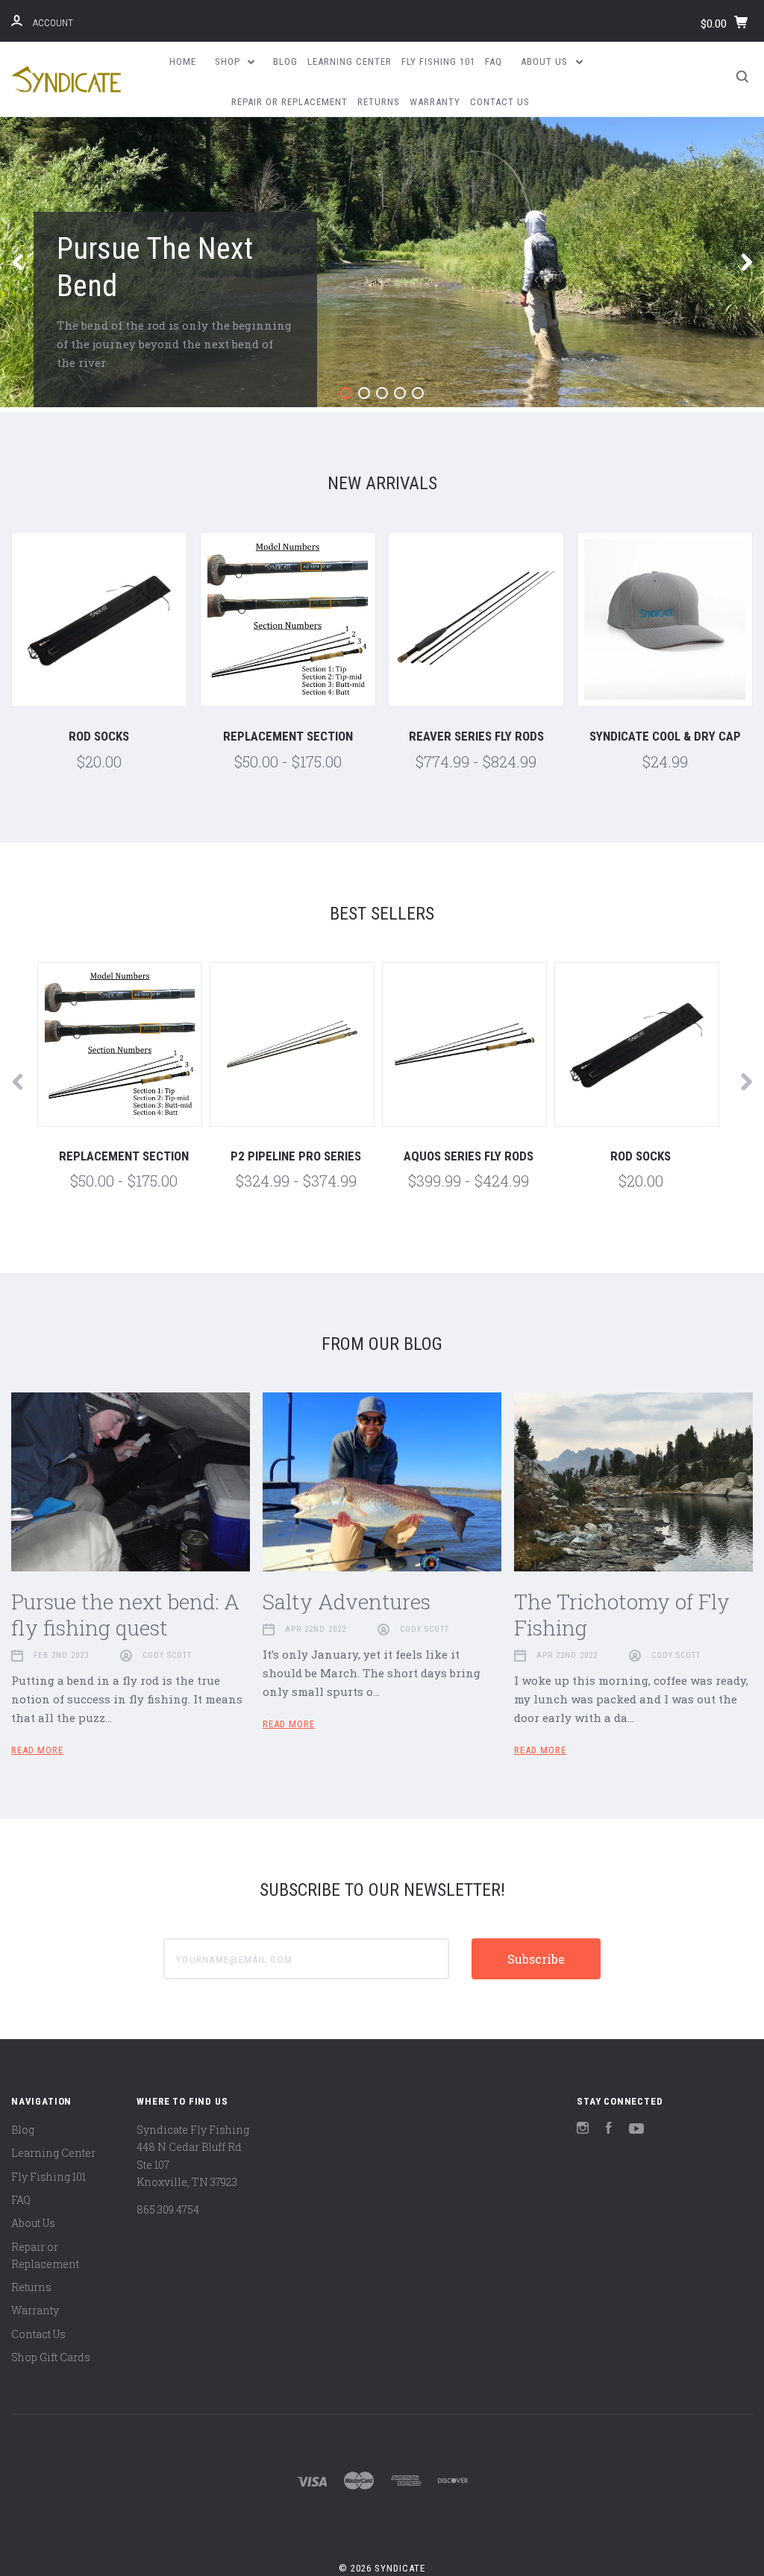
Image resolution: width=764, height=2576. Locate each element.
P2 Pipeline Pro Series (296, 1156)
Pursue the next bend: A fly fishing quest (125, 1615)
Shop (229, 62)
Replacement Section (288, 736)
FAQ (494, 62)
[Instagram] (583, 2130)
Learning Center (350, 62)
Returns (379, 102)
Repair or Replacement (289, 102)
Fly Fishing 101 (438, 62)
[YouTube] (636, 2130)
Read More (37, 1750)
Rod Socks (99, 736)
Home (183, 62)
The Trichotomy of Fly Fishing (622, 1615)
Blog (285, 62)
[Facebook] (609, 2130)
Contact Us (500, 102)
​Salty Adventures (347, 1602)
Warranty (435, 102)
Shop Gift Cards (51, 2357)
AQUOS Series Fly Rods (469, 1156)
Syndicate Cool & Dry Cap (665, 736)
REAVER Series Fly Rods (476, 736)
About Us (546, 62)
